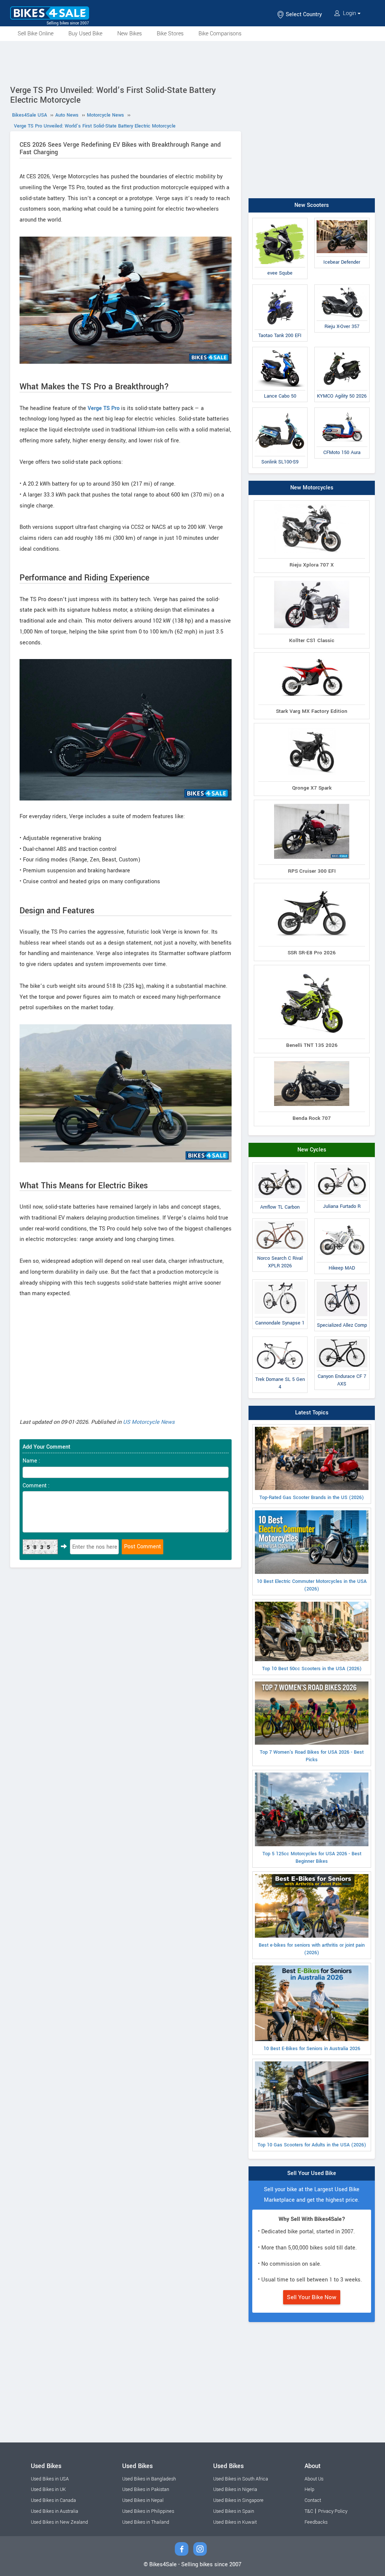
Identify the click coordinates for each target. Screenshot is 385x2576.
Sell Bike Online (36, 34)
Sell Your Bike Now (312, 2297)
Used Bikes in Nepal (143, 2500)
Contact (313, 2500)
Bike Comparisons (220, 34)
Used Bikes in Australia (55, 2511)
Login (349, 13)
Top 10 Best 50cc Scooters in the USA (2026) (312, 1669)
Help (309, 2489)
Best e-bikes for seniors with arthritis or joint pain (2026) (312, 1949)
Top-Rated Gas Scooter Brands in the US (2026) (312, 1498)
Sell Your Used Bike (312, 2173)
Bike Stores (170, 34)
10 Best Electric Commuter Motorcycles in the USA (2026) (312, 1585)
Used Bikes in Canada (53, 2500)
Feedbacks (316, 2522)
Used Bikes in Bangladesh (149, 2479)
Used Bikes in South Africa (241, 2479)
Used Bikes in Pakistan (146, 2489)
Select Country (303, 14)
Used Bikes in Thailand (146, 2522)
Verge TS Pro (104, 408)
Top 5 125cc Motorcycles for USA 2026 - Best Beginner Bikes (312, 1858)
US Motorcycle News (149, 1422)
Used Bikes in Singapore (238, 2500)
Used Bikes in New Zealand (59, 2522)
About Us (314, 2479)
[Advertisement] (192, 62)
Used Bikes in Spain (234, 2511)
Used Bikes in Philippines (148, 2511)
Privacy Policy (333, 2511)
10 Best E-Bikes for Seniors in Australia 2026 (312, 2049)
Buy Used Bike (85, 34)
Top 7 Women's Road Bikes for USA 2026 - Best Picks (312, 1756)
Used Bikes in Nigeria (235, 2489)
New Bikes (130, 34)
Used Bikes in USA (50, 2479)
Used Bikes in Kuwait (235, 2522)
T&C (309, 2511)
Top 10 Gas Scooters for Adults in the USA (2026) (312, 2145)
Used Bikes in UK (48, 2489)
